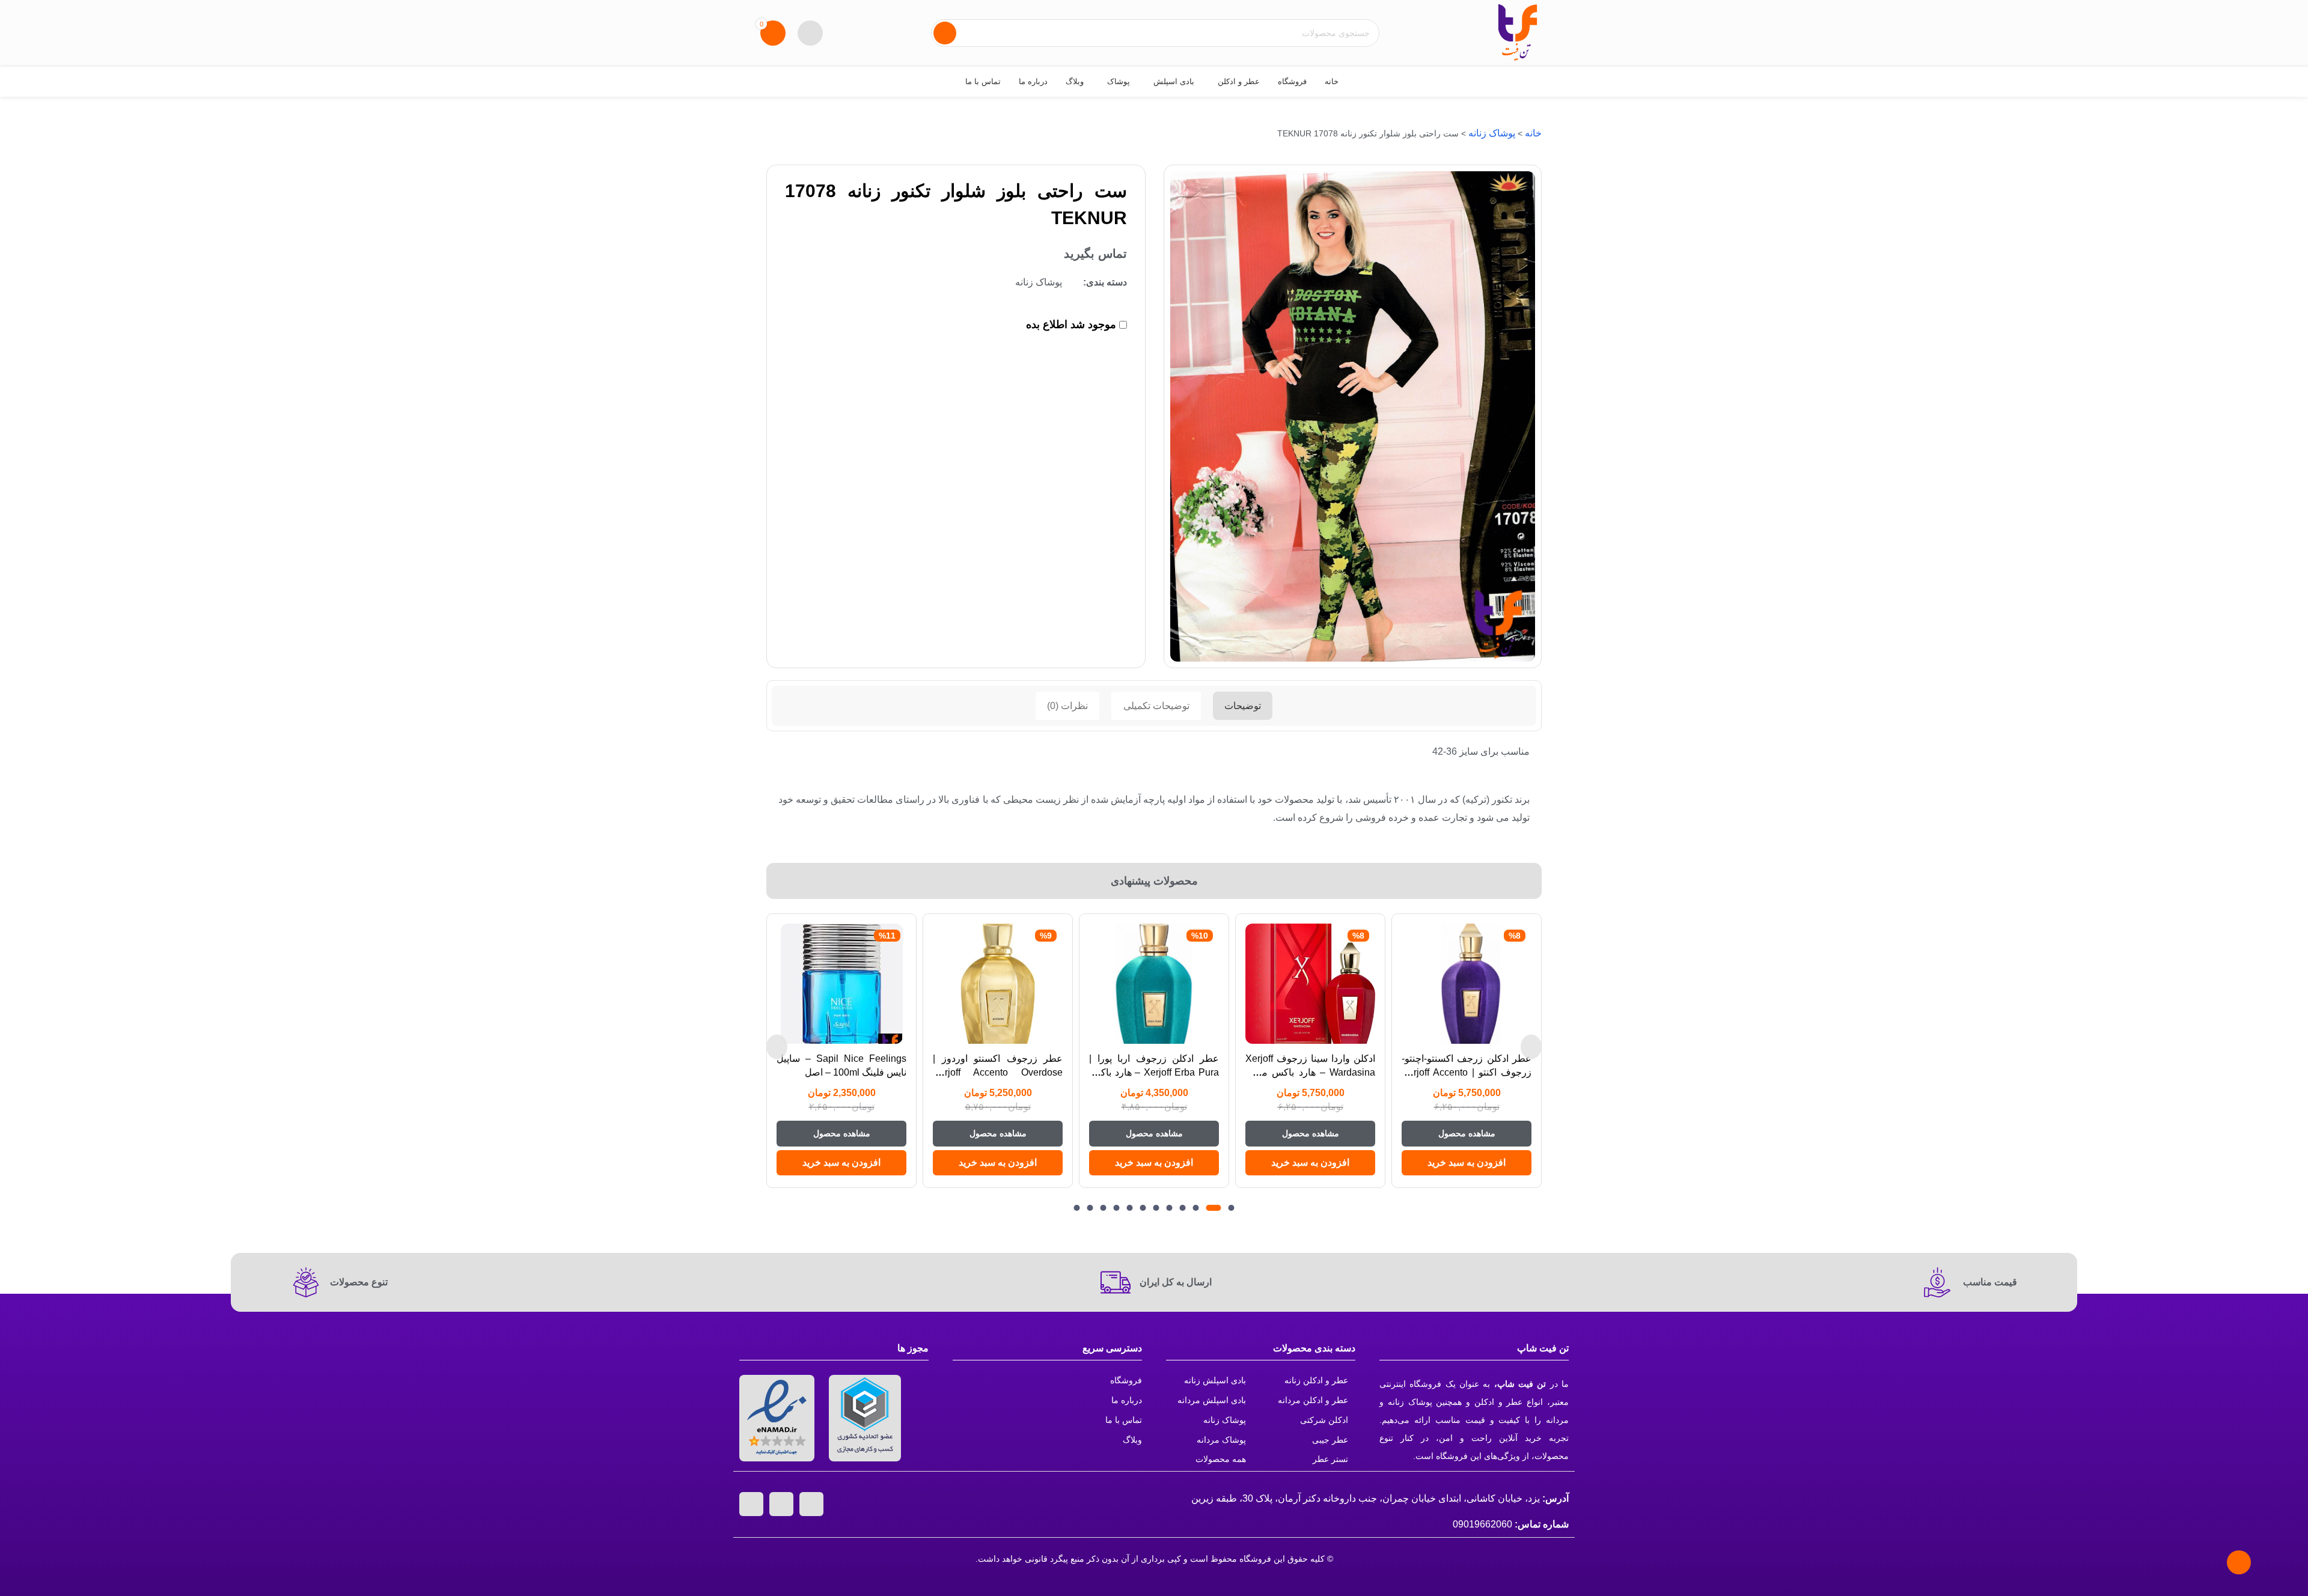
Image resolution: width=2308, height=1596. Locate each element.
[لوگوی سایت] (1518, 32)
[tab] (1243, 706)
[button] (1467, 1163)
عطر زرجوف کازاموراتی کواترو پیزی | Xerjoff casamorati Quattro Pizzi (841, 1072)
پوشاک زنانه (1492, 133)
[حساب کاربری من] (810, 33)
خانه (1533, 133)
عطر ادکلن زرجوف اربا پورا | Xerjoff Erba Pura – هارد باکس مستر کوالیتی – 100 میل (1310, 1072)
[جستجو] (945, 33)
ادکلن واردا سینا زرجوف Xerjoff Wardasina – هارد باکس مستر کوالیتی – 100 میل (1467, 1072)
